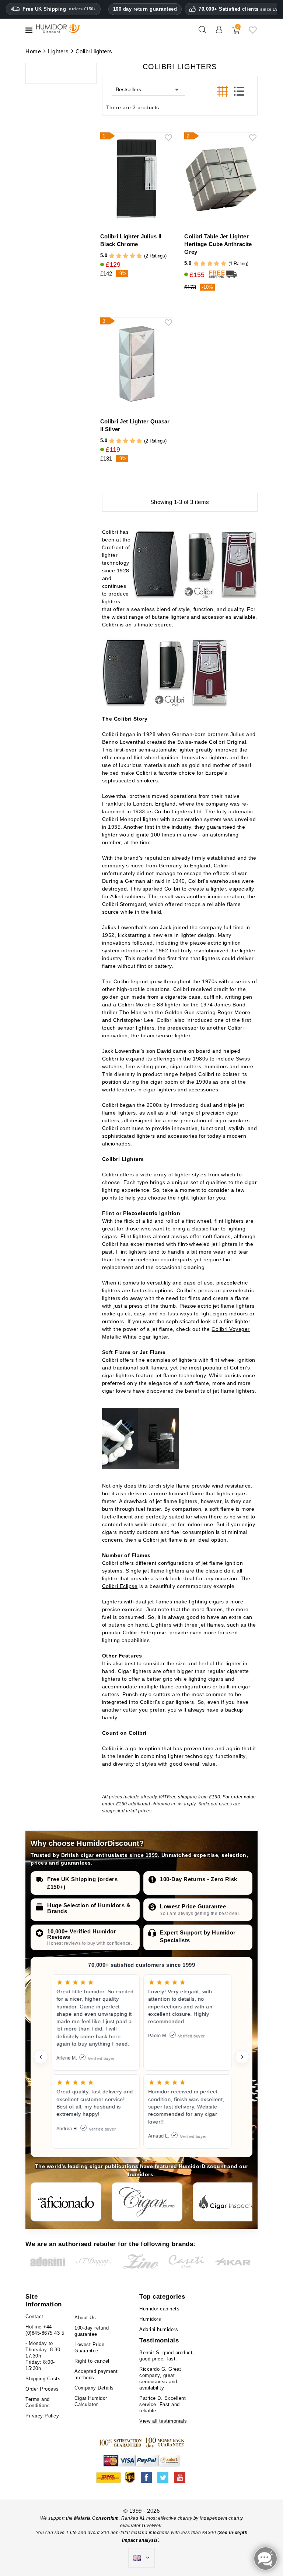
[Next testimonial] (242, 2057)
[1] (112, 256)
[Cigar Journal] (147, 2202)
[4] (132, 256)
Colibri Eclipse (120, 1586)
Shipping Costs (43, 2379)
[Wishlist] (253, 33)
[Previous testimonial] (41, 2057)
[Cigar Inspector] (228, 2202)
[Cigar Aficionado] (66, 2202)
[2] (119, 256)
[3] (125, 256)
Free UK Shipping (59, 9)
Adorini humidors (159, 2329)
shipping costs (167, 1804)
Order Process (42, 2389)
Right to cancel (92, 2361)
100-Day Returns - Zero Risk (199, 1879)
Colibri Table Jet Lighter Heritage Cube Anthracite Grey (218, 244)
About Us (85, 2318)
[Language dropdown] (141, 2558)
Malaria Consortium (96, 2518)
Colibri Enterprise (144, 1632)
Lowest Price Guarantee (193, 1906)
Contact (34, 2316)
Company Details (94, 2388)
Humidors (150, 2319)
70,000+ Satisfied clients (240, 9)
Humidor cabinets (159, 2309)
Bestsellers (128, 89)
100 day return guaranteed (145, 9)
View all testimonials (163, 2421)
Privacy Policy (42, 2416)
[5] (139, 256)
